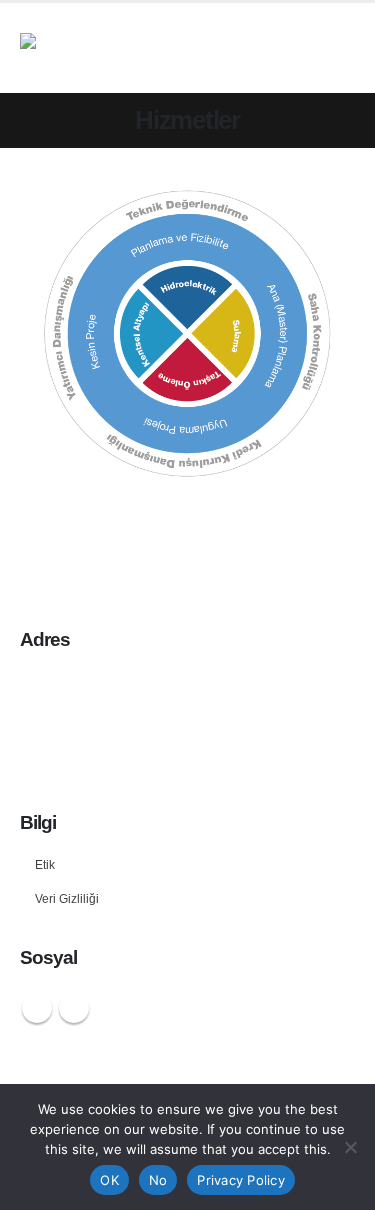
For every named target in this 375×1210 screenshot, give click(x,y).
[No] (350, 1147)
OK (109, 1180)
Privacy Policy (241, 1180)
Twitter (37, 1008)
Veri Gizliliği (67, 898)
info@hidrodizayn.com (273, 752)
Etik (45, 864)
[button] (337, 48)
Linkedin (74, 1008)
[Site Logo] (135, 48)
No (158, 1180)
